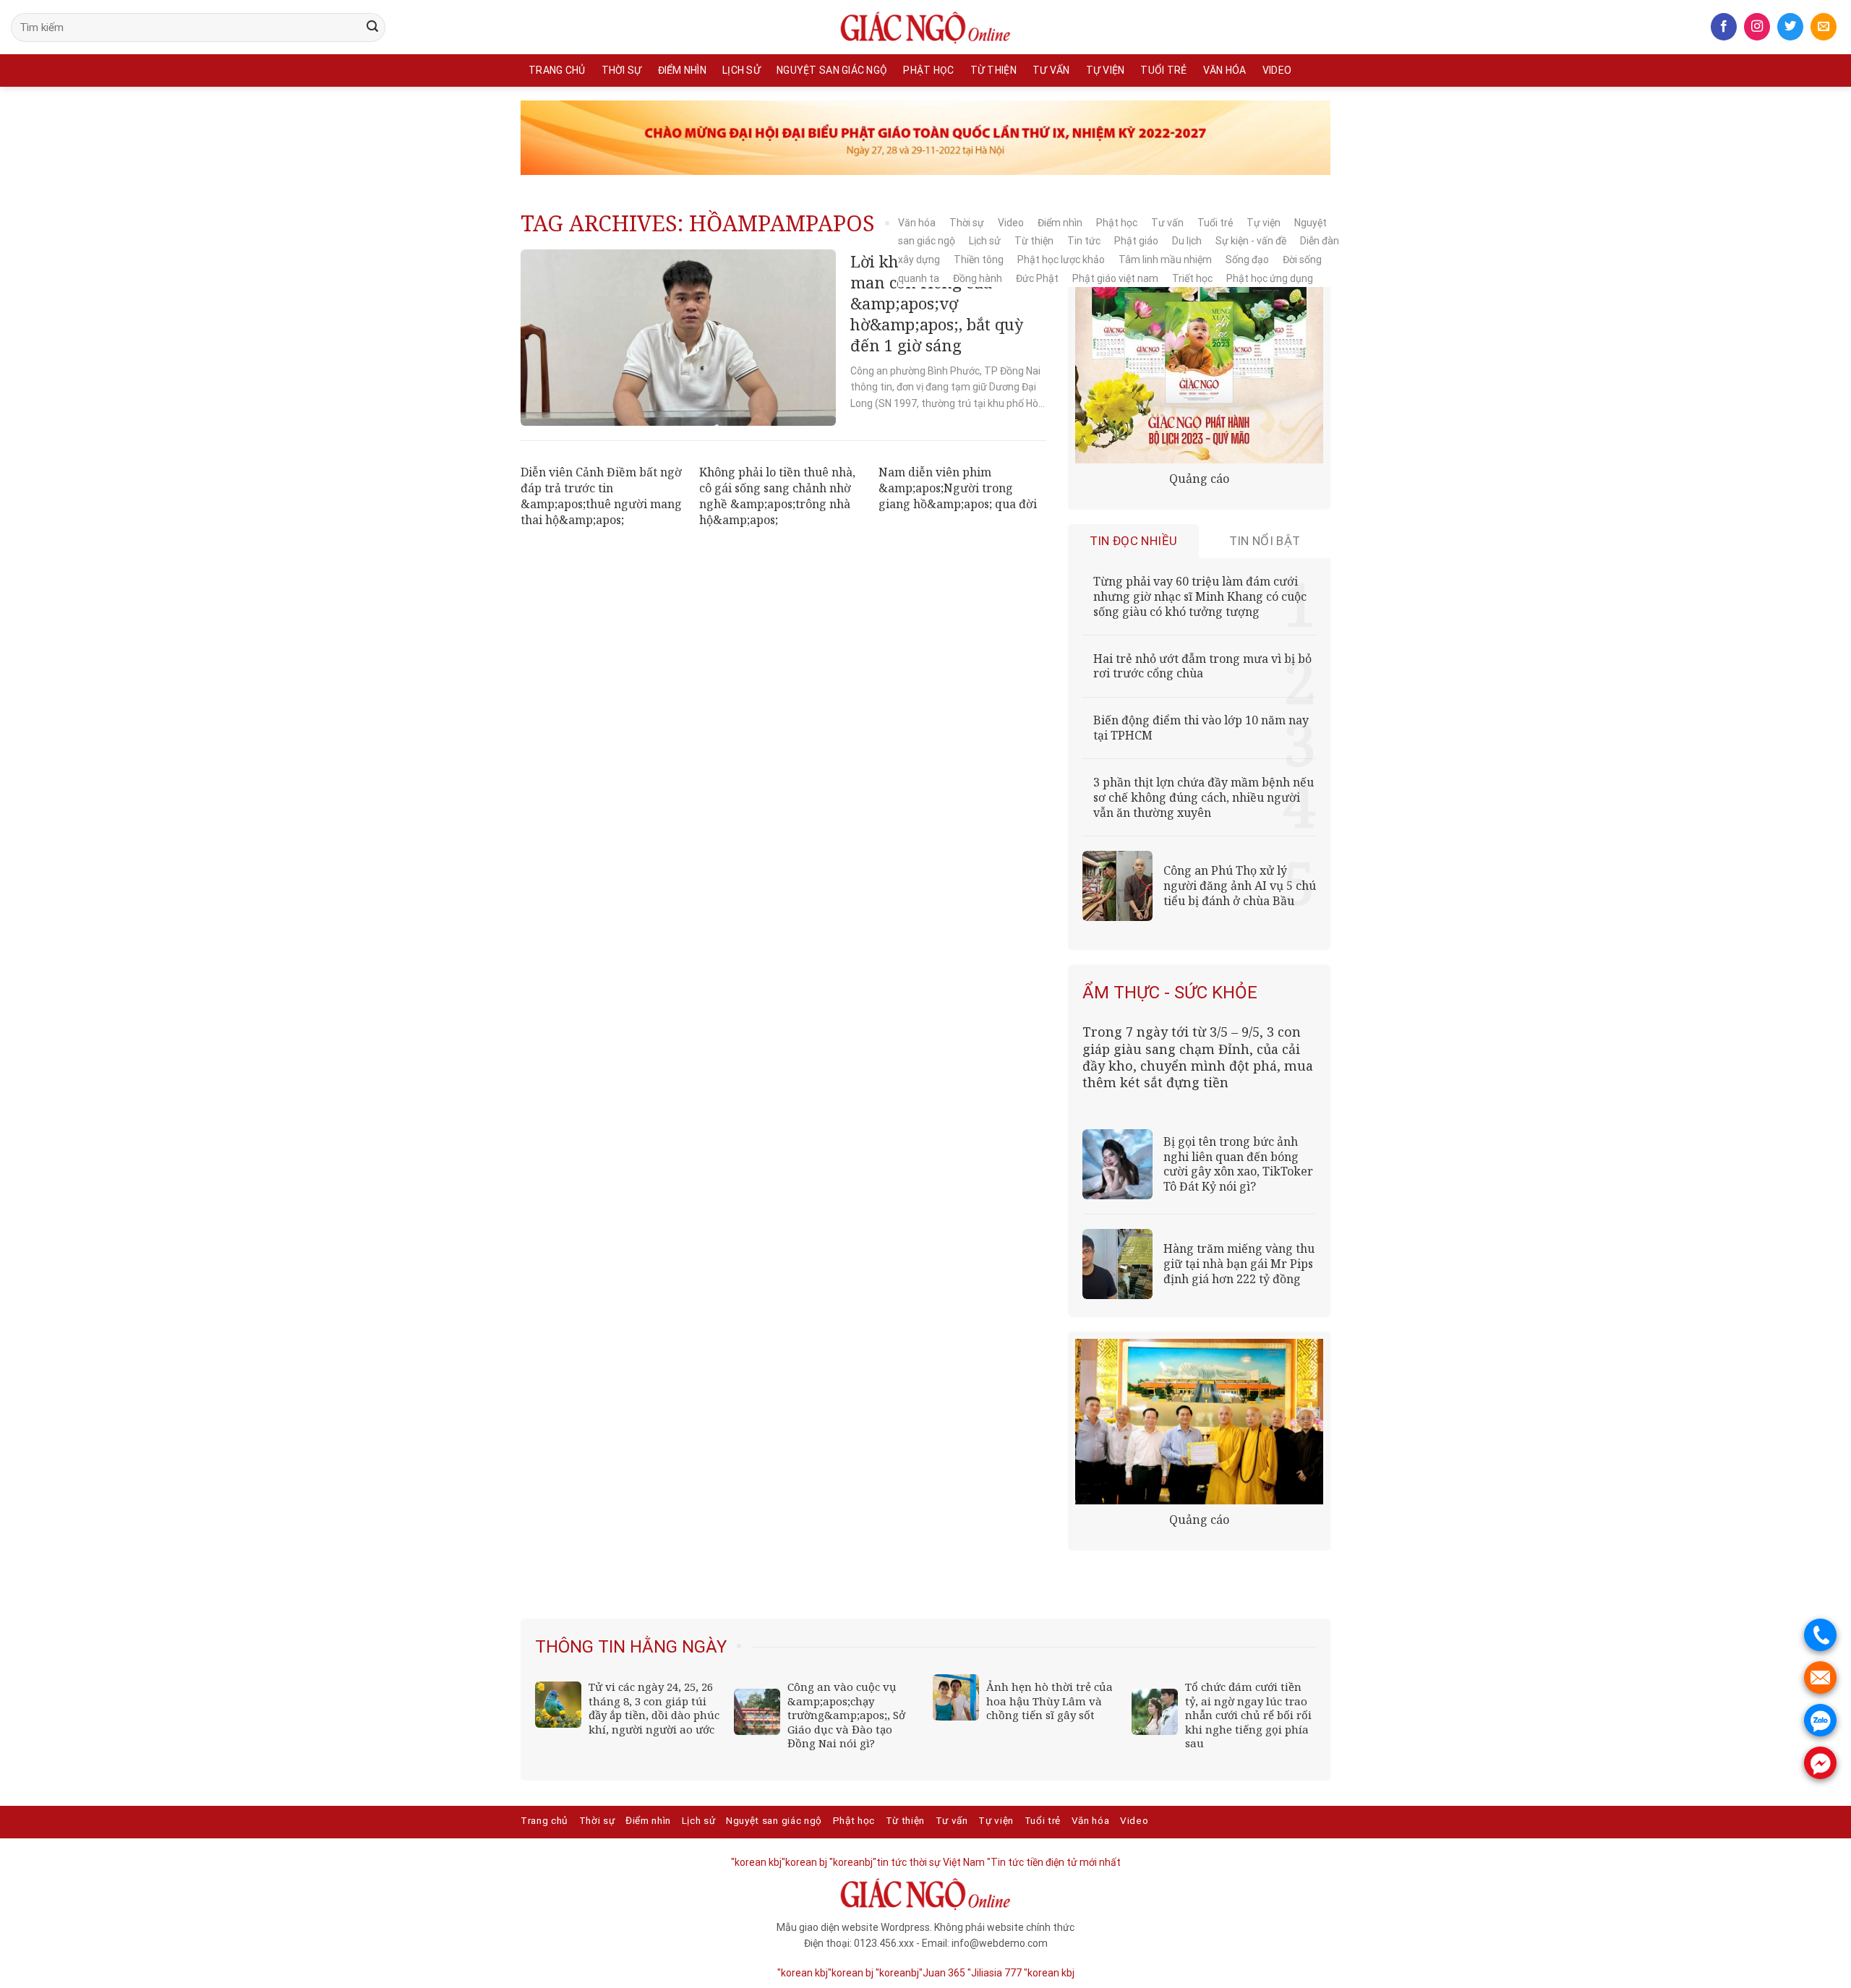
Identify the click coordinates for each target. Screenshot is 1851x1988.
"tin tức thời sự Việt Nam (929, 1862)
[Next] (1307, 1637)
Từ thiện (993, 70)
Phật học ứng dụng (1270, 278)
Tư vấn (1051, 70)
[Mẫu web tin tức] (925, 27)
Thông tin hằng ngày (631, 1647)
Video (1277, 70)
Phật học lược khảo (1061, 260)
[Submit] (372, 27)
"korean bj (804, 1862)
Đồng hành (978, 278)
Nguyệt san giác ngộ (832, 70)
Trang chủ (557, 70)
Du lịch (1187, 241)
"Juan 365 (942, 1973)
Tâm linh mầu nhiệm (1165, 260)
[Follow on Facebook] (1724, 27)
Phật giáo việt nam (1115, 278)
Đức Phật (1037, 278)
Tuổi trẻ (1163, 70)
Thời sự (622, 70)
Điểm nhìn (683, 70)
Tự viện (1106, 70)
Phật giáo (1136, 241)
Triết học (1192, 278)
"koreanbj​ (851, 1862)
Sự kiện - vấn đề (1251, 241)
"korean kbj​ (756, 1862)
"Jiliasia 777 (995, 1973)
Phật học (928, 70)
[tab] (1134, 541)
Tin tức (1084, 241)
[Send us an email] (1824, 27)
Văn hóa (1225, 70)
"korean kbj (1049, 1973)
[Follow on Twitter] (1790, 27)
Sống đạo (1247, 260)
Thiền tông (979, 260)
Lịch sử (741, 70)
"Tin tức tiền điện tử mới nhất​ (1054, 1862)
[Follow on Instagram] (1757, 27)
